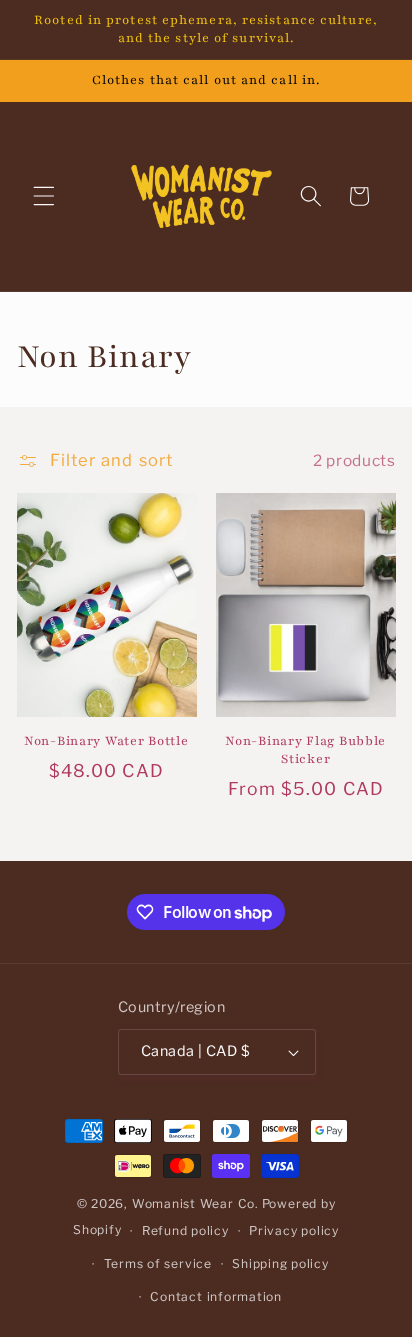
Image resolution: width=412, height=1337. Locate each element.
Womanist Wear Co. (195, 1203)
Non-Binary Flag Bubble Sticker (305, 750)
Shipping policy (280, 1263)
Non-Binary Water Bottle (106, 741)
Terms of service (158, 1263)
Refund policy (185, 1230)
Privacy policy (294, 1230)
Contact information (216, 1296)
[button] (44, 196)
